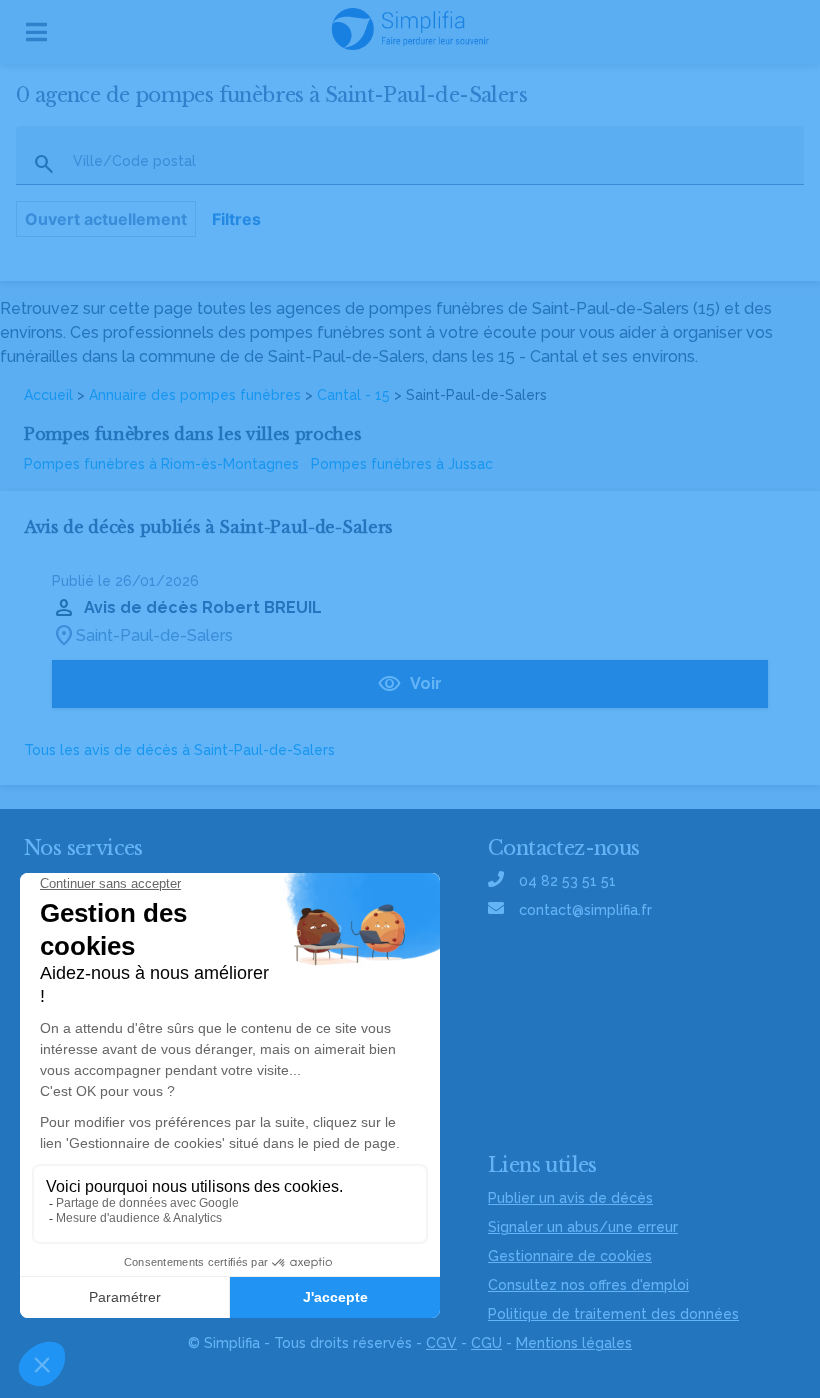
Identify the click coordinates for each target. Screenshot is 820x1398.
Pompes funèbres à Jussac (402, 464)
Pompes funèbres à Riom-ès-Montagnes (161, 464)
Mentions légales (574, 1343)
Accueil (48, 395)
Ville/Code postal (134, 161)
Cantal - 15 (353, 395)
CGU (486, 1343)
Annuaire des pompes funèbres (195, 395)
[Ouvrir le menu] (36, 32)
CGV (441, 1343)
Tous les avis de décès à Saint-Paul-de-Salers (179, 750)
